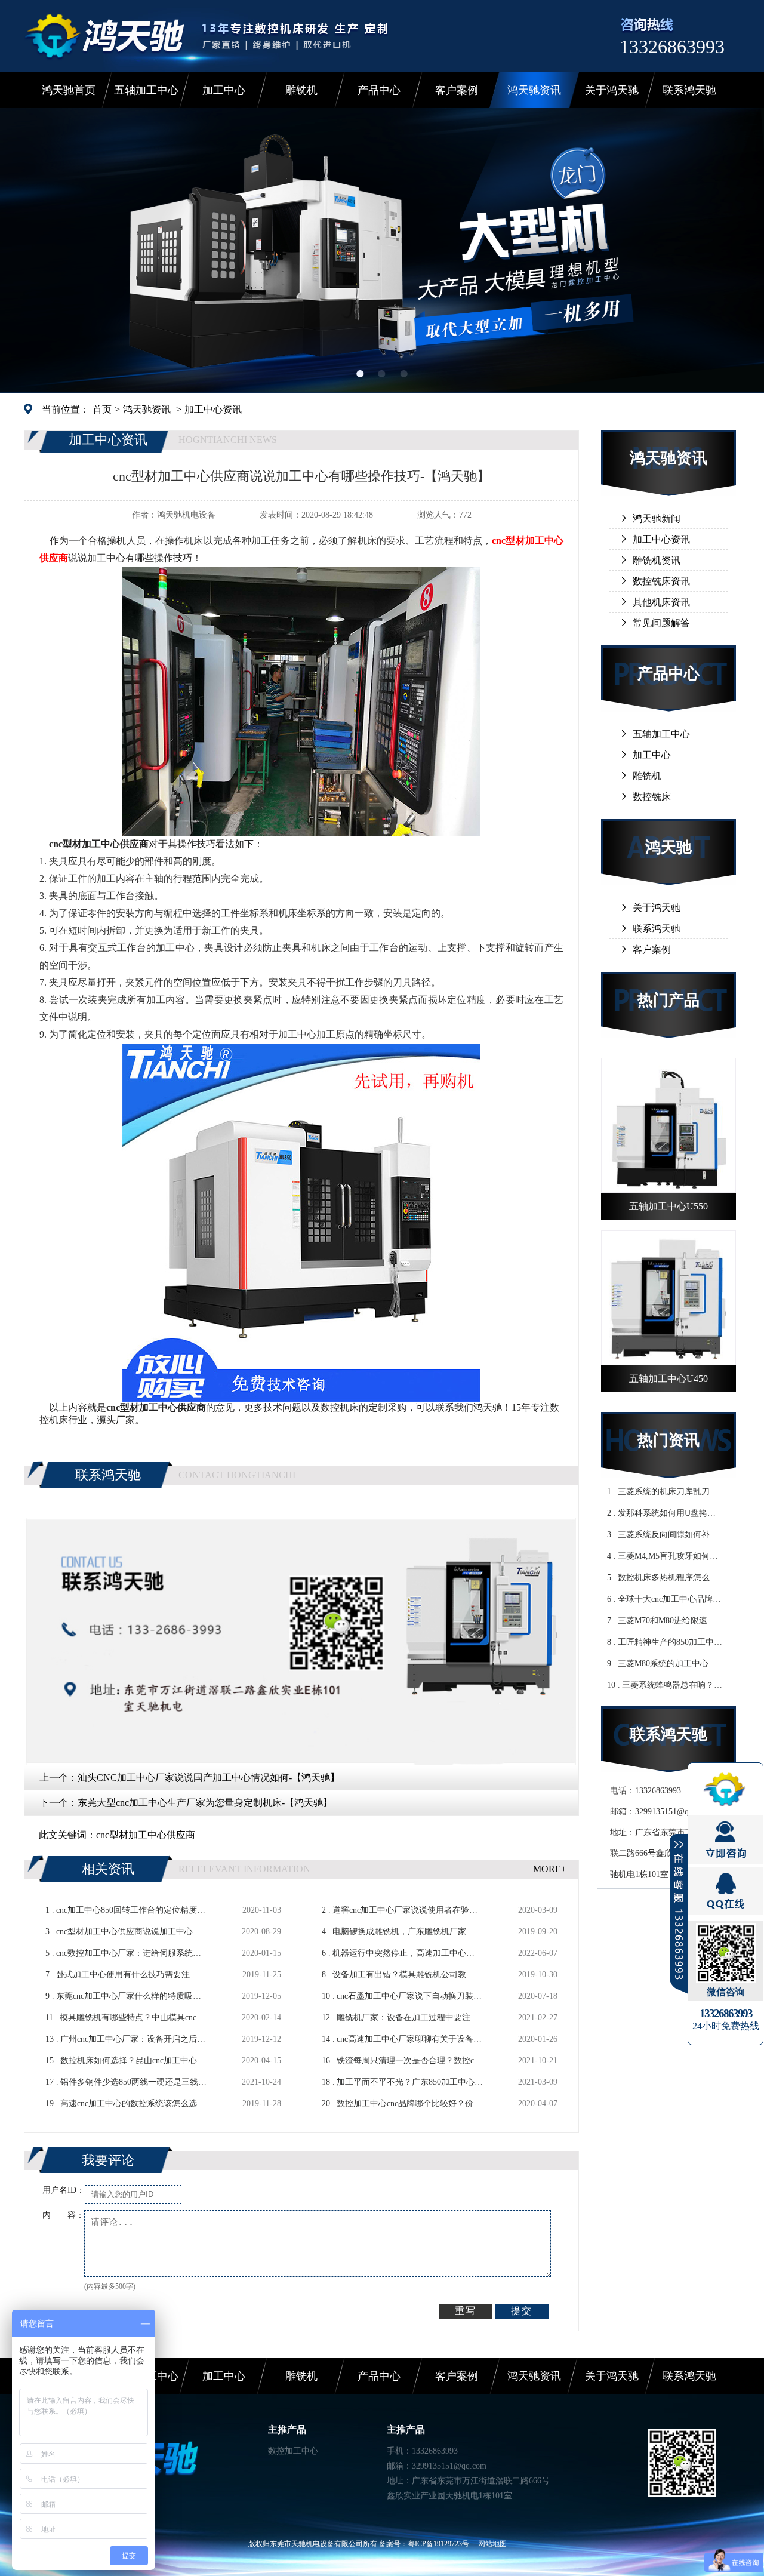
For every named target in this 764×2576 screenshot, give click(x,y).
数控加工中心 (293, 2451)
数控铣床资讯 (661, 581)
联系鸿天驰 (689, 90)
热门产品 (668, 1000)
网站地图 (492, 2544)
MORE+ (550, 1869)
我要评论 (108, 2160)
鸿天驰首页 (69, 90)
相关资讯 (108, 1869)
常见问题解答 (661, 623)
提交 (522, 2311)
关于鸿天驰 (612, 90)
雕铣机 (301, 90)
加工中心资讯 (213, 409)
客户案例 (457, 90)
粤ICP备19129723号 (438, 2544)
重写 (466, 2311)
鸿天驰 (668, 847)
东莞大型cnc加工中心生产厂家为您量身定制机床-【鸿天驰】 (205, 1803)
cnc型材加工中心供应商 (146, 1835)
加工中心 (224, 90)
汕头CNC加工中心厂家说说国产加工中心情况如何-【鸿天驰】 (209, 1778)
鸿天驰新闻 (657, 518)
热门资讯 (668, 1440)
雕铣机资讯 (657, 560)
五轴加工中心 (146, 90)
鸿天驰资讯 (534, 90)
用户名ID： (64, 2190)
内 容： (63, 2215)
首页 (102, 409)
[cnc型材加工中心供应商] (301, 831)
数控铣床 (652, 797)
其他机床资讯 (661, 602)
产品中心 (379, 90)
